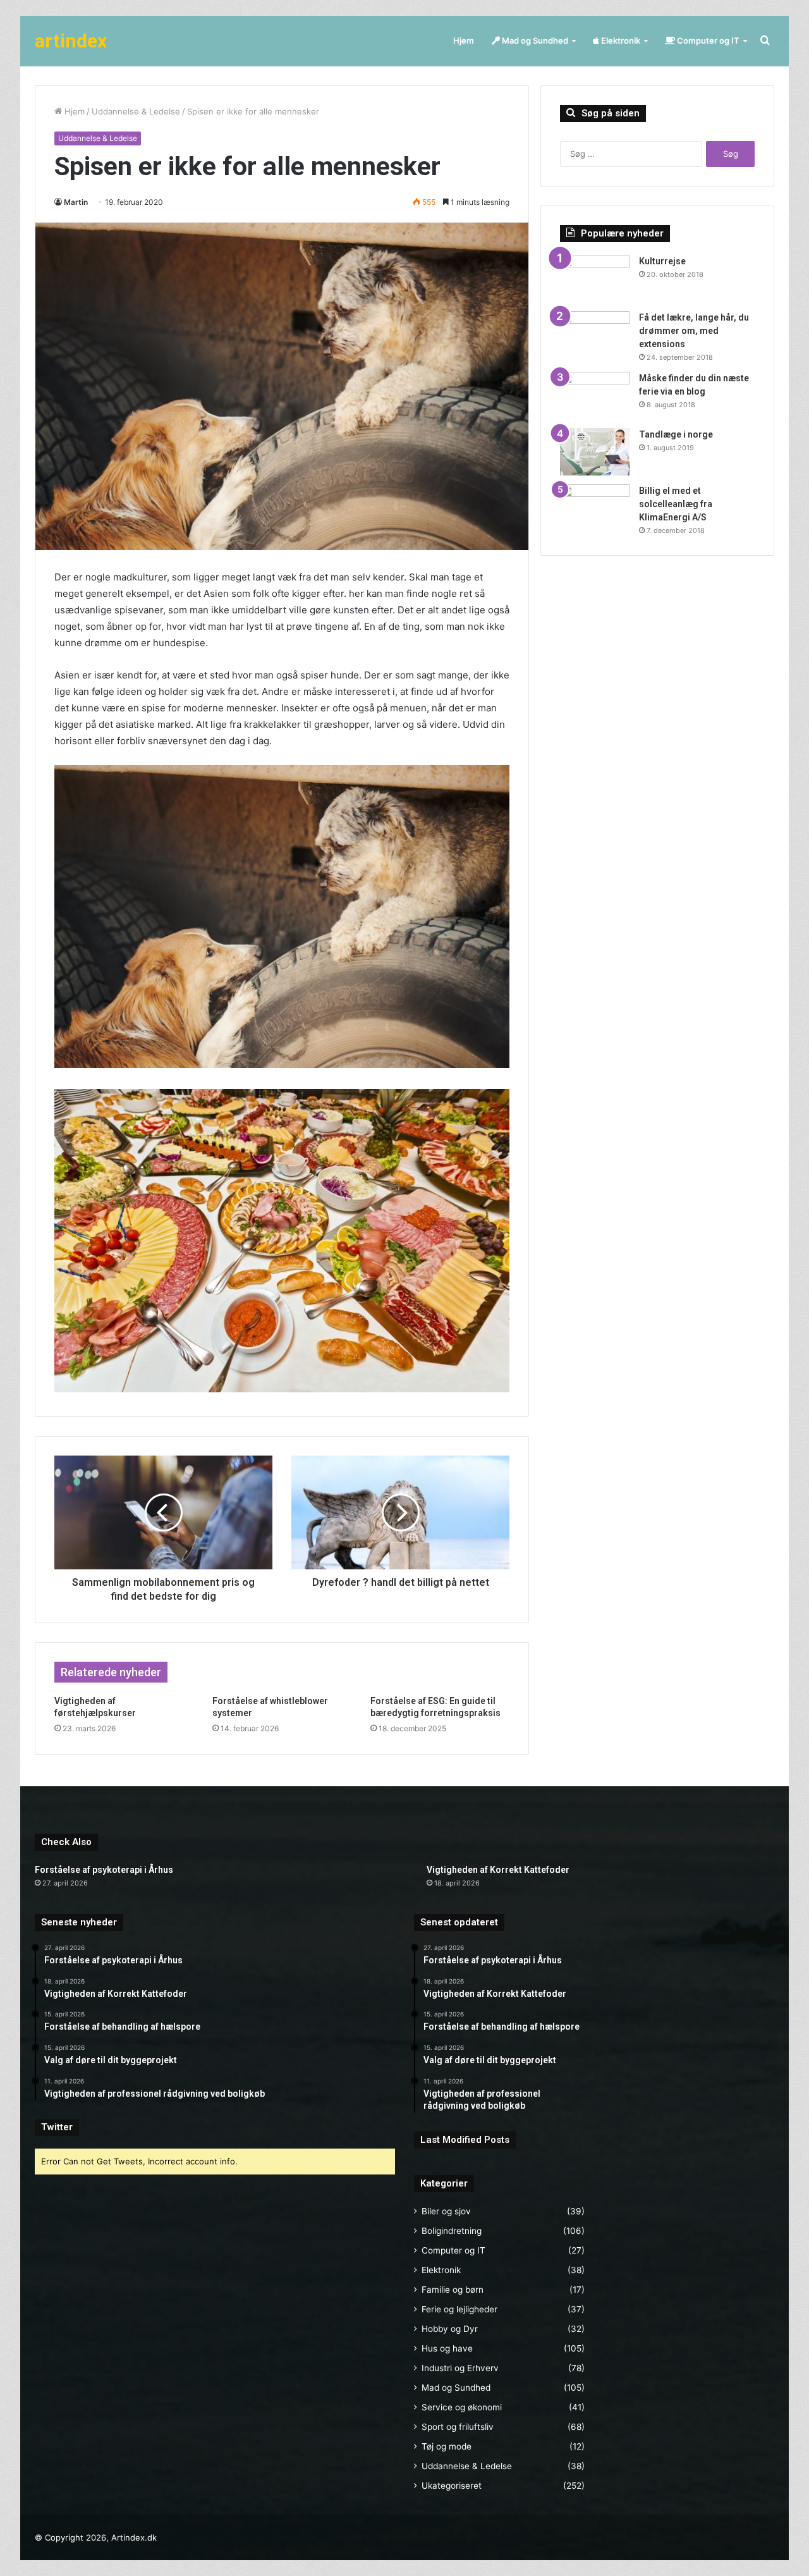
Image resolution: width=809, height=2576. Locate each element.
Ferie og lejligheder (459, 2309)
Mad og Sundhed (534, 40)
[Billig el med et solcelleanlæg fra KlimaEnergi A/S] (595, 508)
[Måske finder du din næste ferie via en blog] (595, 396)
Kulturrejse (662, 261)
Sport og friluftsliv (458, 2427)
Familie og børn (453, 2290)
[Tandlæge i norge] (595, 452)
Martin (76, 202)
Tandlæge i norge (676, 434)
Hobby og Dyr (450, 2329)
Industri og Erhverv (460, 2368)
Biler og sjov (446, 2211)
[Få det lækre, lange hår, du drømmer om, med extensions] (595, 335)
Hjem (464, 40)
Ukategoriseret (452, 2486)
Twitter (57, 2127)
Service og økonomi (462, 2407)
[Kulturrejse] (595, 279)
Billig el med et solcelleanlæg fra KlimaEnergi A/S (676, 504)
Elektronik (620, 40)
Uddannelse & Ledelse (136, 111)
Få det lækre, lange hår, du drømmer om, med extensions (694, 331)
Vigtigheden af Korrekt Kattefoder (498, 1870)
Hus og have (447, 2348)
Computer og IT (707, 40)
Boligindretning (452, 2231)
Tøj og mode (447, 2446)
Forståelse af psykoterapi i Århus (104, 1870)
